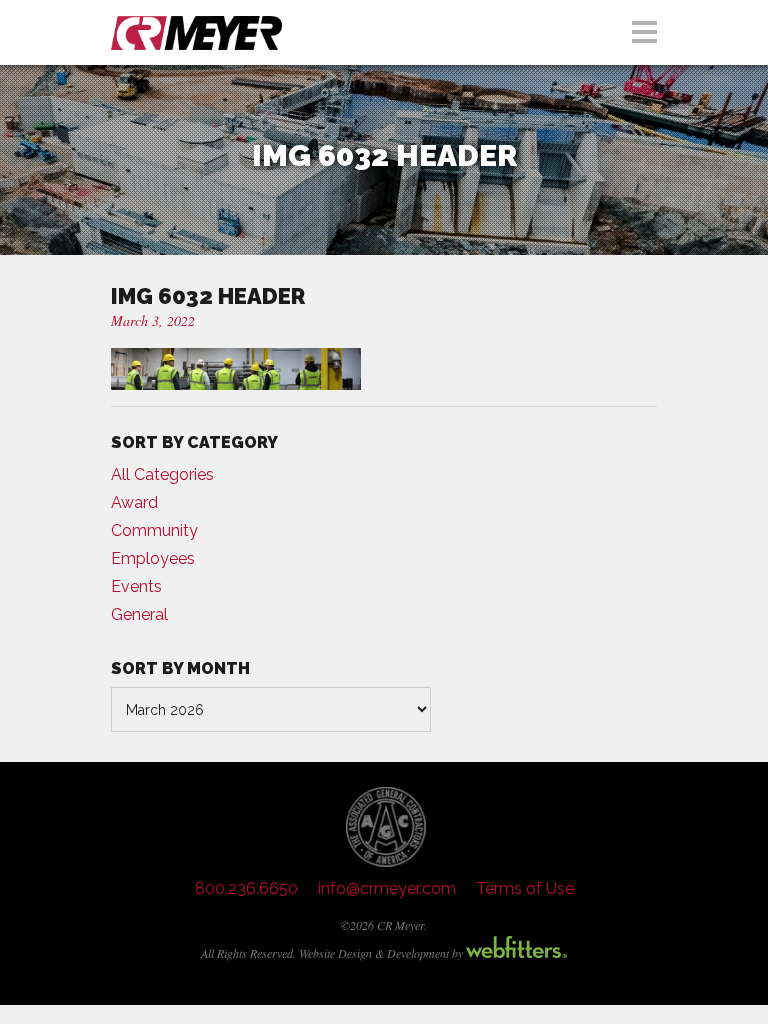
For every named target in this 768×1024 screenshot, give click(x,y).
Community (154, 530)
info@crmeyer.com (387, 888)
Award (134, 502)
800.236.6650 (246, 888)
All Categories (162, 474)
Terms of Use (525, 888)
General (139, 614)
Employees (153, 558)
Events (136, 586)
